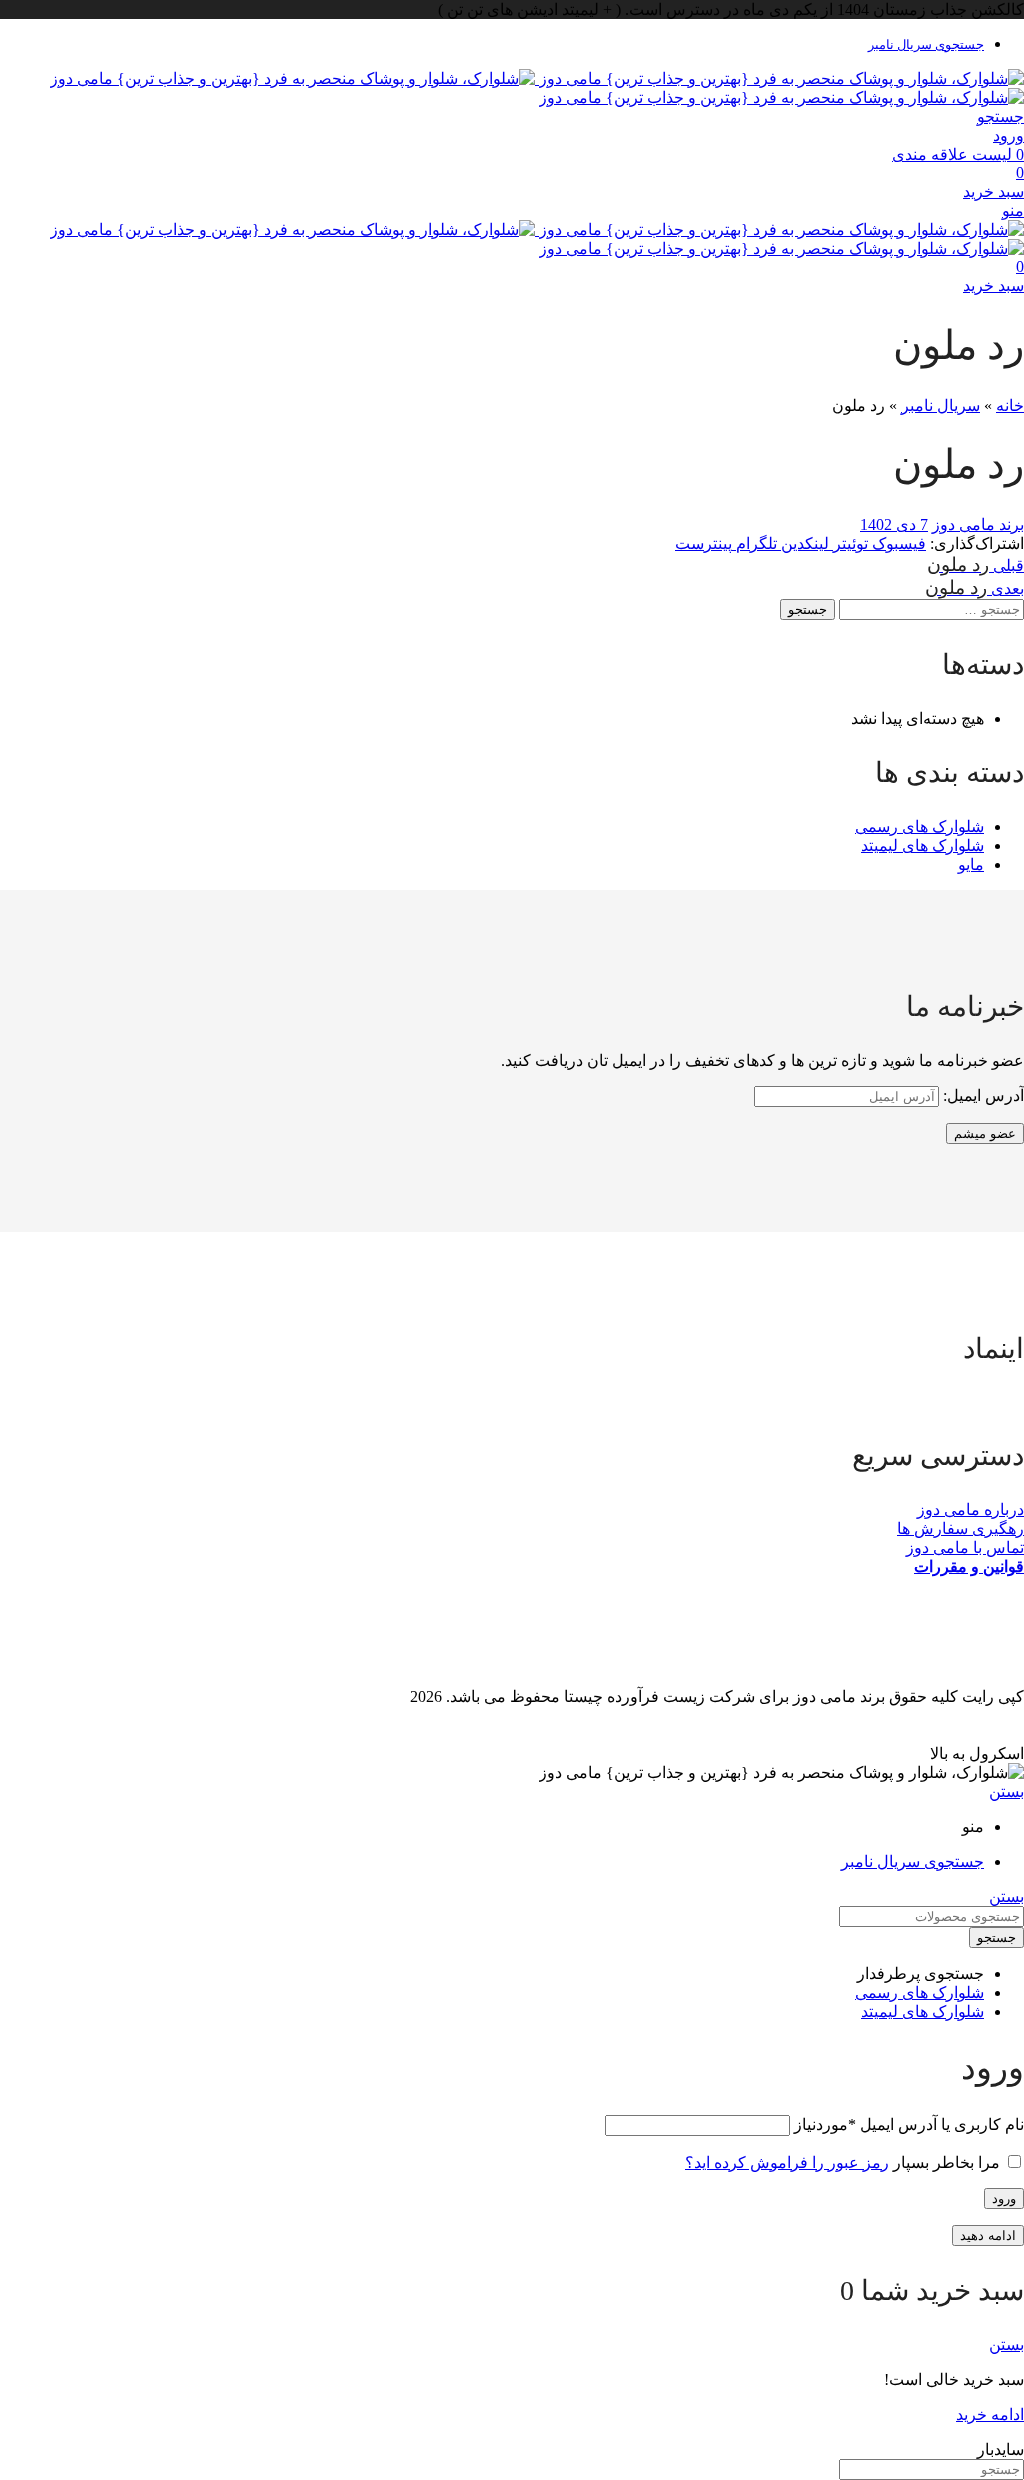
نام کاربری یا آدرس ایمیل (909, 2124)
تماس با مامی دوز (965, 1547)
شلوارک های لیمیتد (922, 845)
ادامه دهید (988, 2235)
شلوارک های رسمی (919, 826)
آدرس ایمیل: (981, 1095)
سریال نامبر (940, 405)
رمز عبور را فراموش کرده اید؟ (787, 2162)
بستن (1006, 1791)
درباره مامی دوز (970, 1509)
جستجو (807, 609)
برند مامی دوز (978, 524)
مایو (971, 864)
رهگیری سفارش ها (960, 1528)
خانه (1010, 405)
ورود (1004, 2198)
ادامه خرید (990, 2414)
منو (1013, 210)
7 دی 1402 (894, 524)
